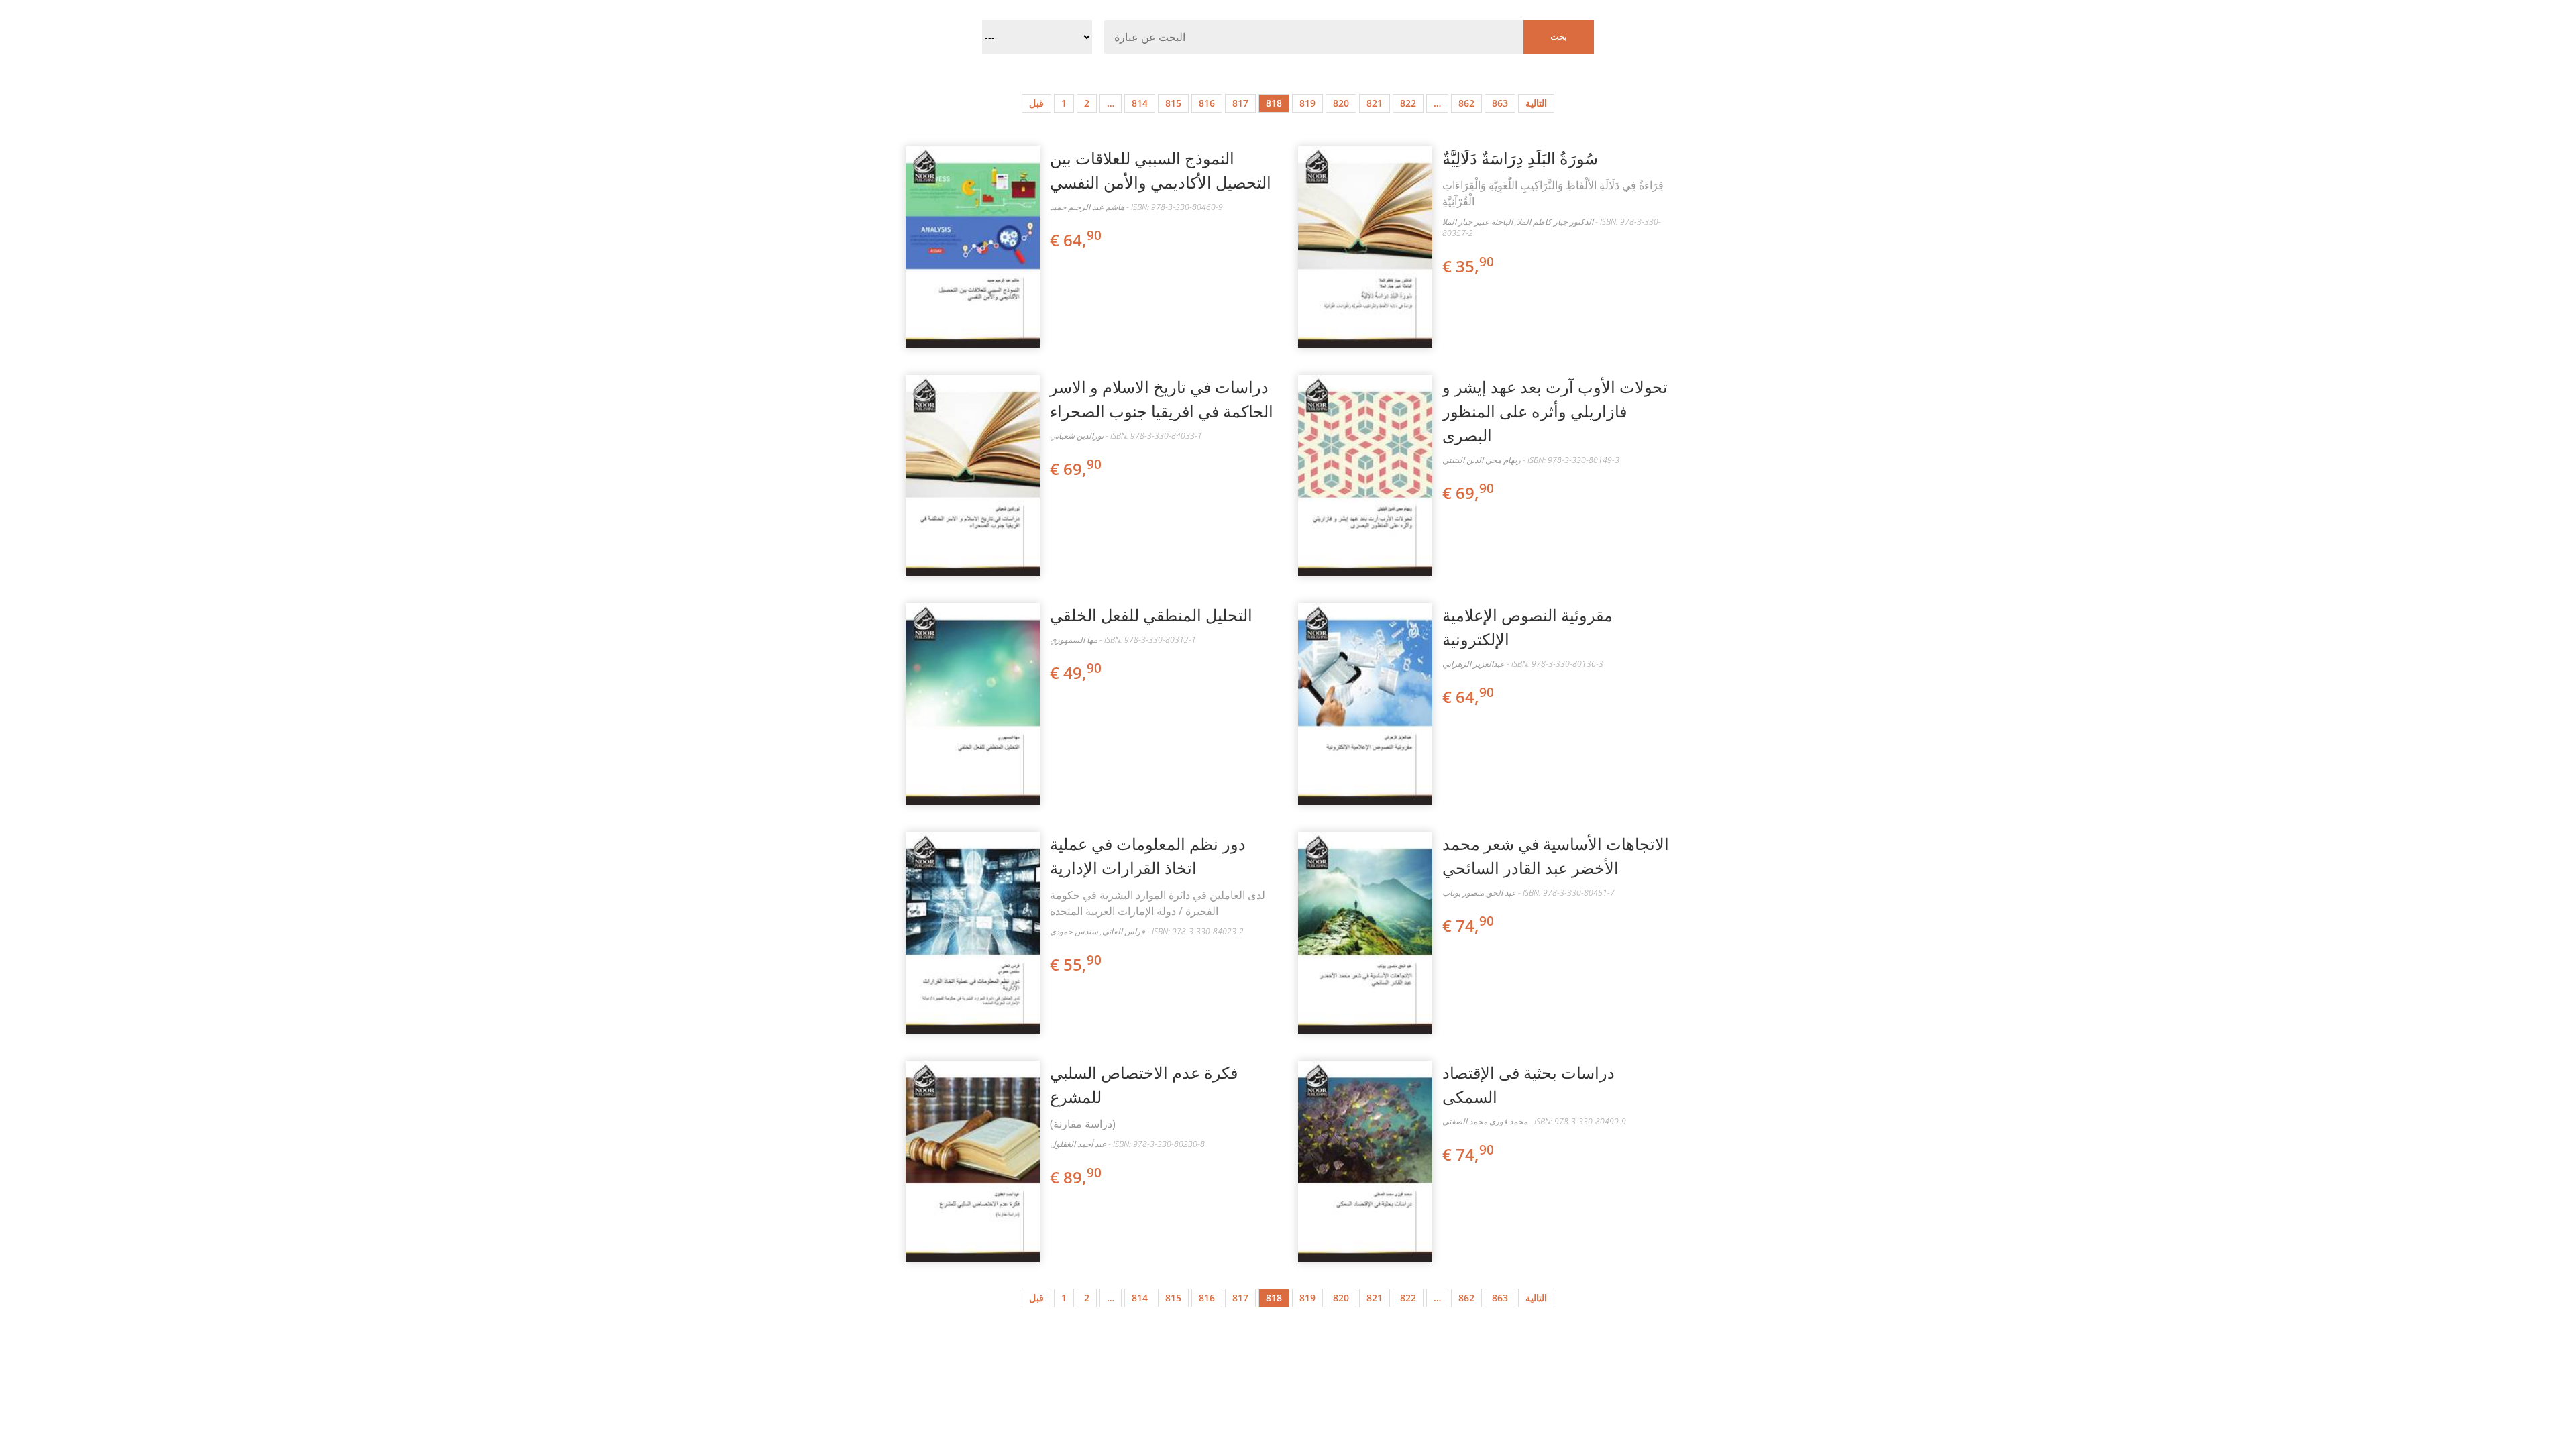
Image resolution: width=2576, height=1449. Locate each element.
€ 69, (1076, 469)
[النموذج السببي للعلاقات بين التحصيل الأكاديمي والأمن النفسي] (973, 247)
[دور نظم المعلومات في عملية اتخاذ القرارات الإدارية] (973, 933)
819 (1307, 103)
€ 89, (1076, 1177)
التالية (1536, 103)
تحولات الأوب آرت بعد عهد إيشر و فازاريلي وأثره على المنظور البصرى (1555, 411)
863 (1500, 103)
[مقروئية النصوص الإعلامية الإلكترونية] (1365, 704)
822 (1408, 103)
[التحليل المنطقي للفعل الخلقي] (973, 704)
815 (1173, 103)
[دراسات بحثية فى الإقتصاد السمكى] (1365, 1162)
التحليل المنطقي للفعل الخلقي (1151, 615)
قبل (1036, 103)
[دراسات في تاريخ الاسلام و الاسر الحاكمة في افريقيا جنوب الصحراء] (973, 476)
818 (1274, 103)
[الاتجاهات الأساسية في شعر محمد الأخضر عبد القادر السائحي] (1365, 933)
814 (1140, 103)
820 (1341, 103)
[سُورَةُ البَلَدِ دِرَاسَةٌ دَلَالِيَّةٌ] (1365, 247)
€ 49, (1076, 673)
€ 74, (1468, 925)
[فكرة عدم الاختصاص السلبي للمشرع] (973, 1162)
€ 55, (1076, 964)
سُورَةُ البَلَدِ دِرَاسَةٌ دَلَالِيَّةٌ (1520, 158)
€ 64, (1076, 240)
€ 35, (1468, 266)
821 (1375, 103)
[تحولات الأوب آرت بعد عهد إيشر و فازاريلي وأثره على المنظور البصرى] (1365, 476)
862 (1466, 103)
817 (1240, 103)
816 (1207, 103)
